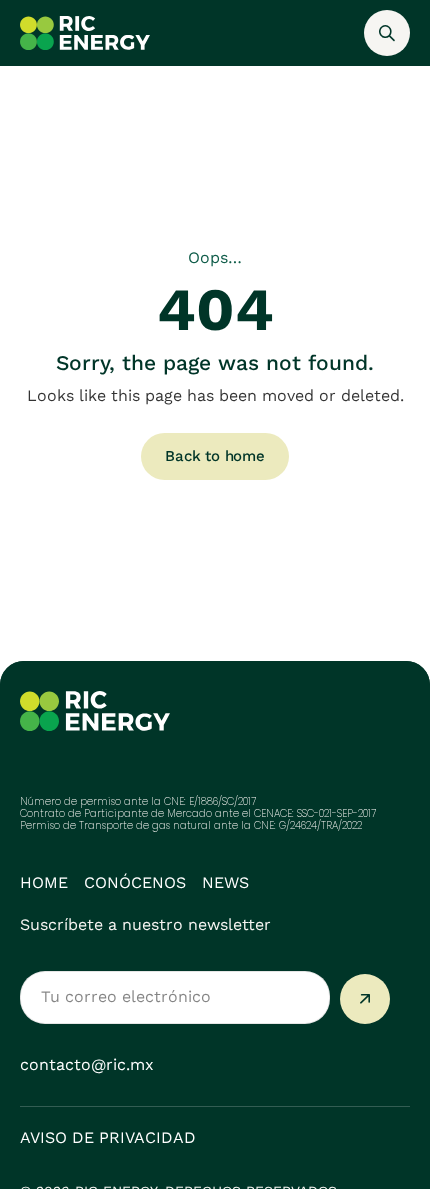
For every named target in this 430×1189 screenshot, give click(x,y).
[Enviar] (365, 999)
